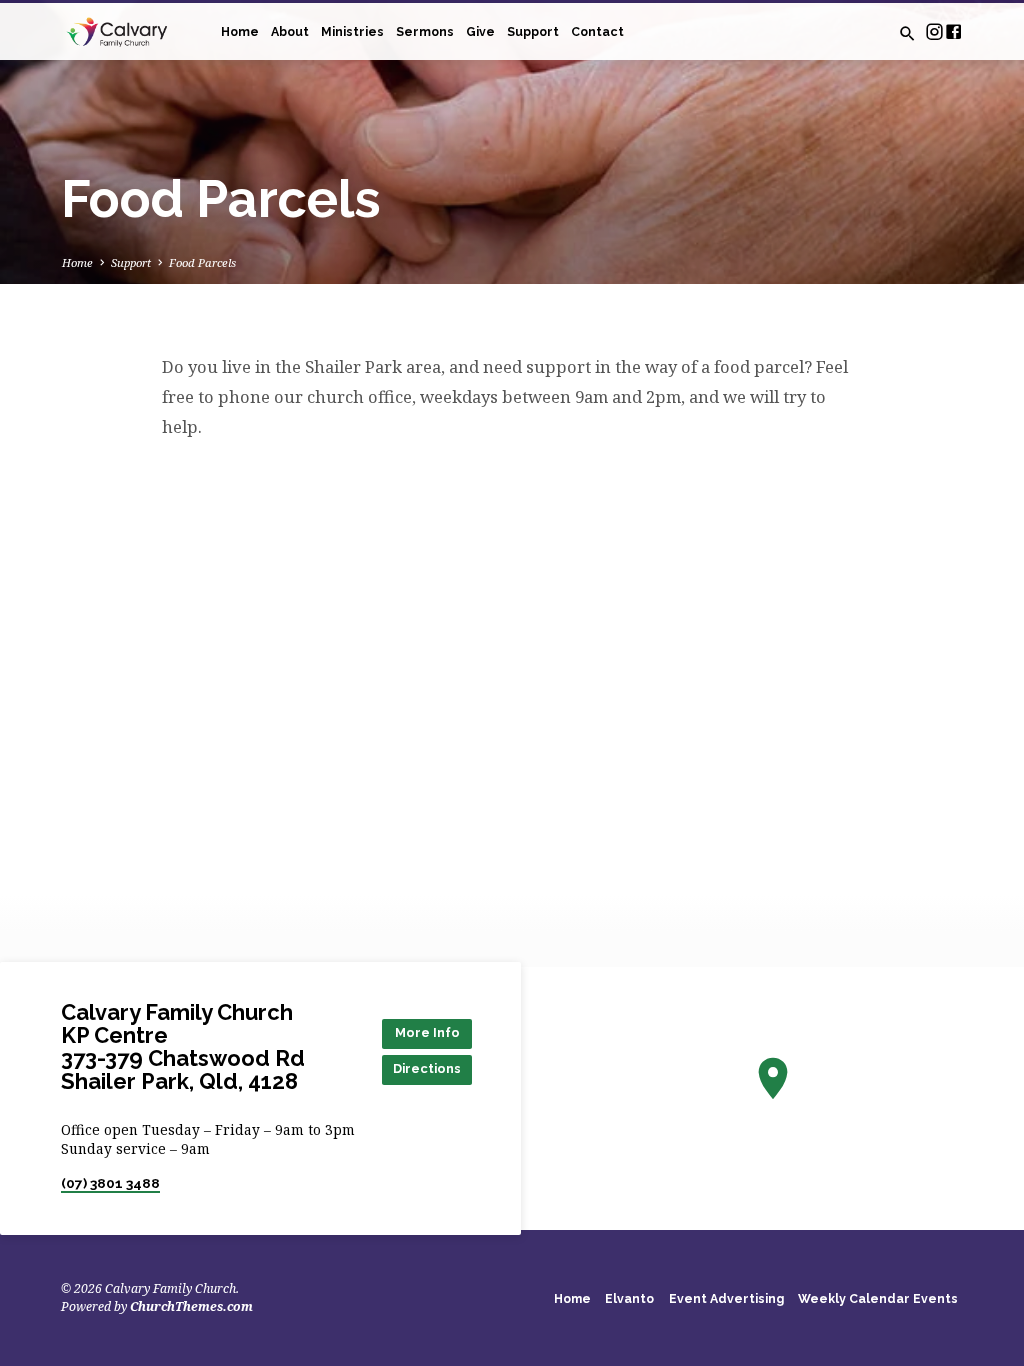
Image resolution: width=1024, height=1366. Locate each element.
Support (533, 31)
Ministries (352, 31)
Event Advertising (726, 1298)
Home (240, 31)
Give (480, 31)
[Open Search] (907, 33)
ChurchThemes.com (191, 1306)
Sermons (425, 31)
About (290, 31)
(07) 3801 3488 (110, 1183)
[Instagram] (934, 31)
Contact (597, 31)
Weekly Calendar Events (878, 1298)
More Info (427, 1032)
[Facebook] (953, 31)
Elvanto (629, 1298)
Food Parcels (202, 262)
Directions (427, 1068)
